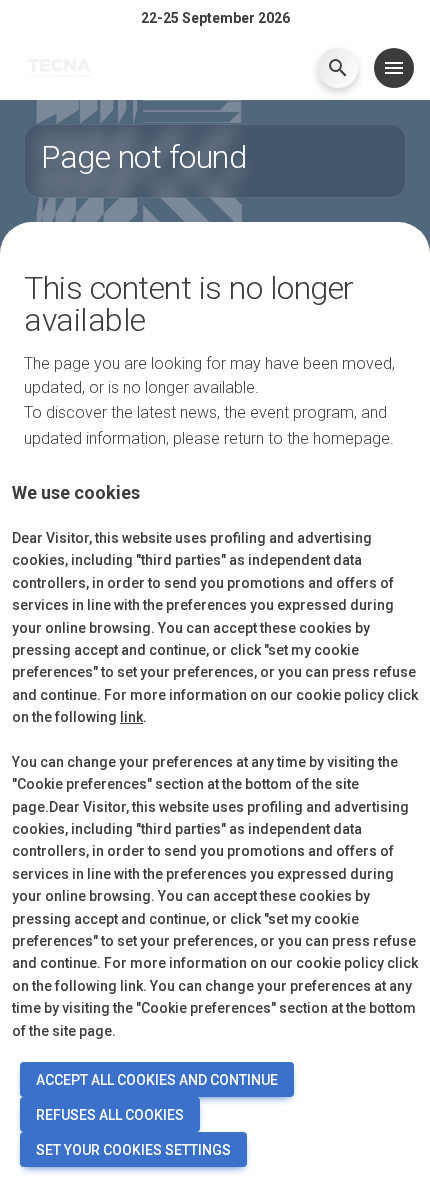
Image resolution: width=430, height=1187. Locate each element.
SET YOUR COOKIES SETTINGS (133, 1150)
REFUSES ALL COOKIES (110, 1115)
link (131, 717)
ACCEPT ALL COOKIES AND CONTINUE (157, 1080)
